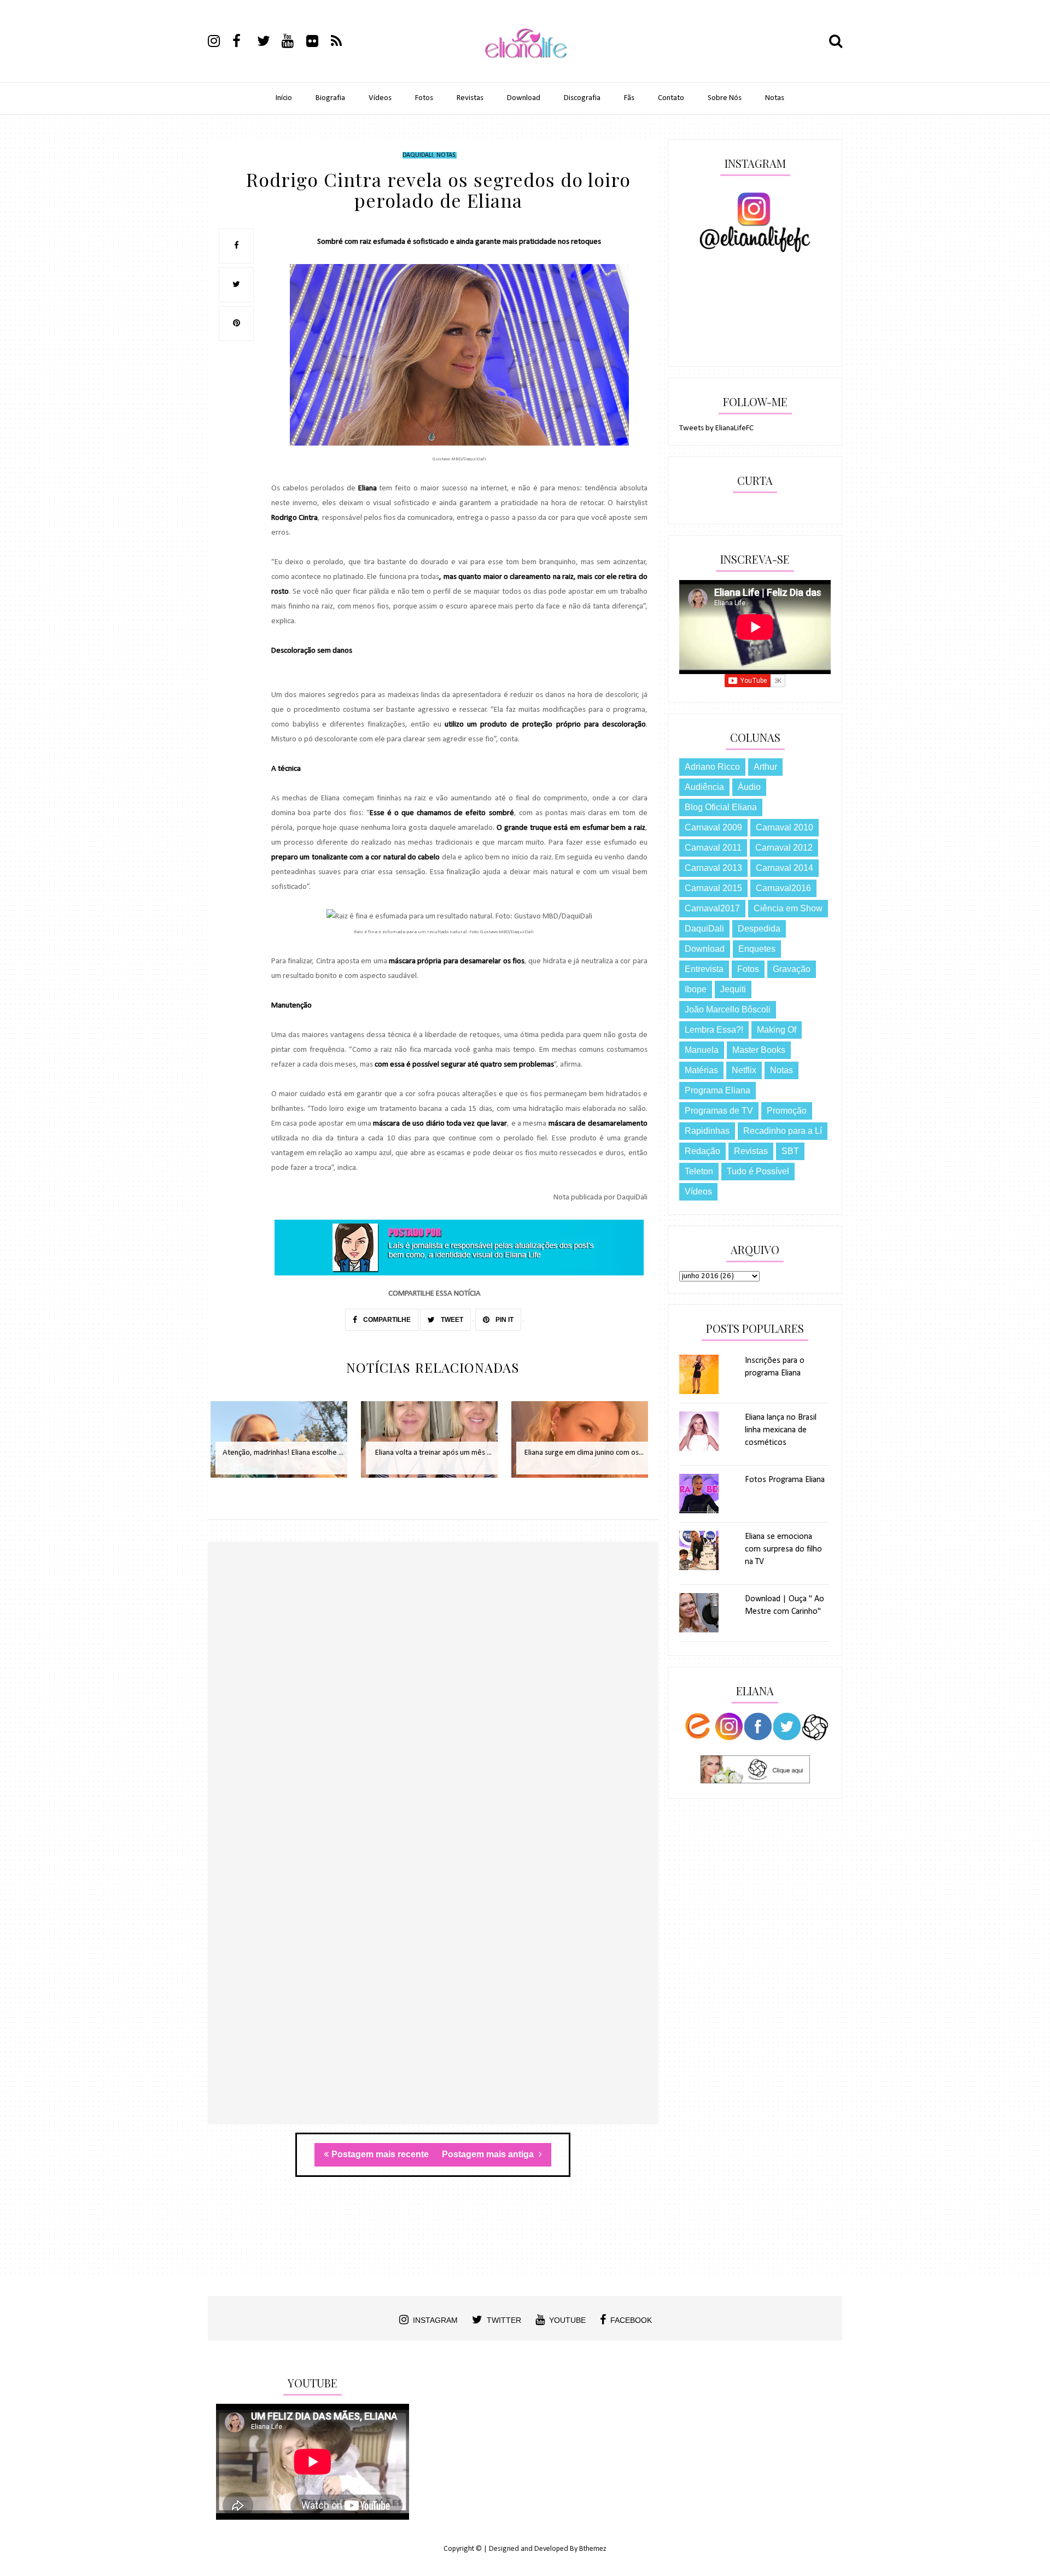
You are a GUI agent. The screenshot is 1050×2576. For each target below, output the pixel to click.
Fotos (424, 98)
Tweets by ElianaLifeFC (716, 428)
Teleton (699, 1171)
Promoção (787, 1111)
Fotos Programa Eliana (785, 1480)
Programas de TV (719, 1111)
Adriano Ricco (712, 767)
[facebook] (244, 43)
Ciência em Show (788, 908)
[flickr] (318, 43)
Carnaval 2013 (713, 868)
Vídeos (380, 98)
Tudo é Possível (758, 1171)
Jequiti (733, 989)
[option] (283, 1445)
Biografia (330, 98)
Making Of (777, 1030)
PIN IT (504, 1320)
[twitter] (269, 43)
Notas (775, 98)
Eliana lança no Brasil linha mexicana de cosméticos (781, 1430)
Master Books (759, 1050)
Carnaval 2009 (713, 827)
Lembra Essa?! (714, 1030)
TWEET (451, 1320)
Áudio (749, 787)
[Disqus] (433, 1700)
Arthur (765, 767)
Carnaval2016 (783, 888)
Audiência (704, 787)
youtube (567, 2320)
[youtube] (293, 43)
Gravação (792, 969)
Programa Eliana (717, 1090)
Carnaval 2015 (713, 888)
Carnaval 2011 (713, 848)
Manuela (702, 1050)
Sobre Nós (725, 98)
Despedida (759, 929)
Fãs (629, 98)
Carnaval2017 (712, 908)
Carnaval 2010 (784, 827)
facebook (631, 2320)
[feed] (342, 43)
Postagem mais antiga (489, 2154)
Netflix (744, 1070)
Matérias (701, 1070)
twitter (504, 2320)
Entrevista (704, 969)
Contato (671, 98)
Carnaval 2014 (784, 868)
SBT (790, 1151)
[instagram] (219, 43)
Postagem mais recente (380, 2154)
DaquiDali (418, 155)
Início (284, 98)
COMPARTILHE (386, 1320)
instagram (435, 2320)
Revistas (470, 98)
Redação (702, 1151)
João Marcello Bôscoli (728, 1009)
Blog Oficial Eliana (721, 807)
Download (524, 98)
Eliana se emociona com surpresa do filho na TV (783, 1549)
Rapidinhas (707, 1131)
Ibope (696, 989)
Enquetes (757, 949)
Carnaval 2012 (784, 848)
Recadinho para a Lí (783, 1131)
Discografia (582, 98)
